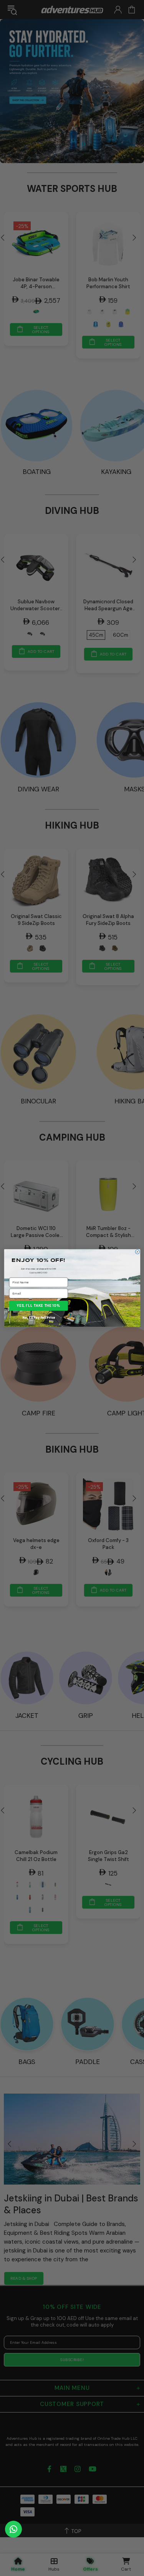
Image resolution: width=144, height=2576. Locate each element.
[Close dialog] (137, 1252)
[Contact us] (13, 2529)
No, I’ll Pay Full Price (39, 1318)
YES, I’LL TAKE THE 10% (39, 1306)
